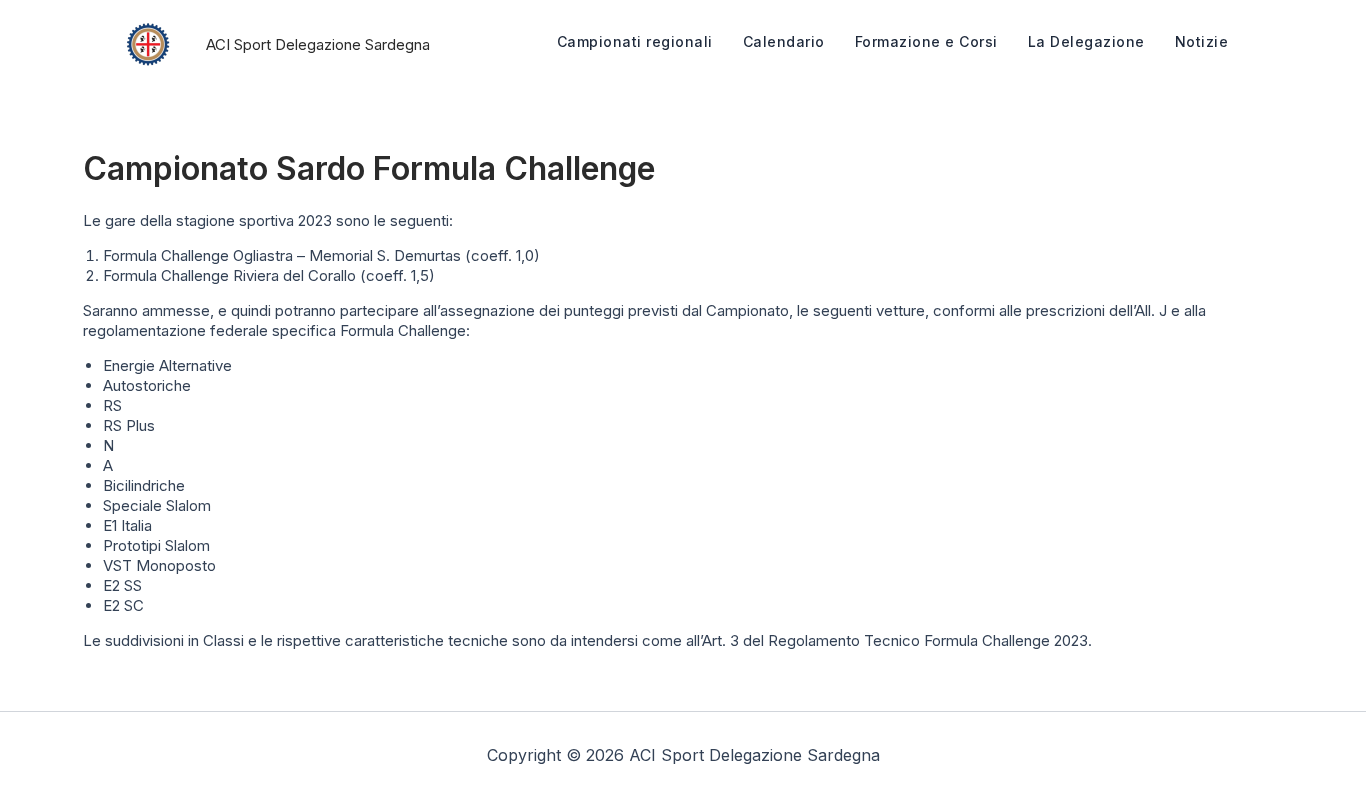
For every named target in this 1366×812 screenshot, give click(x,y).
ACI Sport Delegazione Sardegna (318, 44)
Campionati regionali (635, 41)
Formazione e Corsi (926, 41)
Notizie (1202, 41)
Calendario (784, 41)
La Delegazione (1086, 41)
